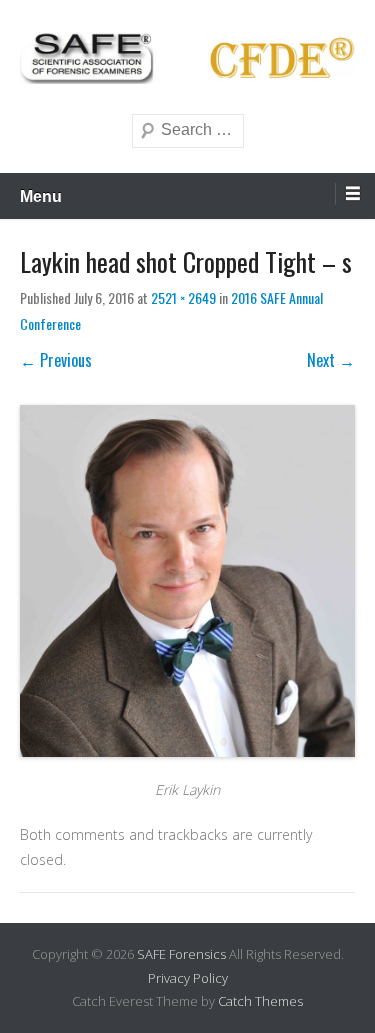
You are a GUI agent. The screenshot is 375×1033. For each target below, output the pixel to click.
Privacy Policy (188, 978)
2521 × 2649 (183, 297)
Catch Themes (260, 1001)
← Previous (56, 360)
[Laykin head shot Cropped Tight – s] (187, 581)
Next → (331, 360)
